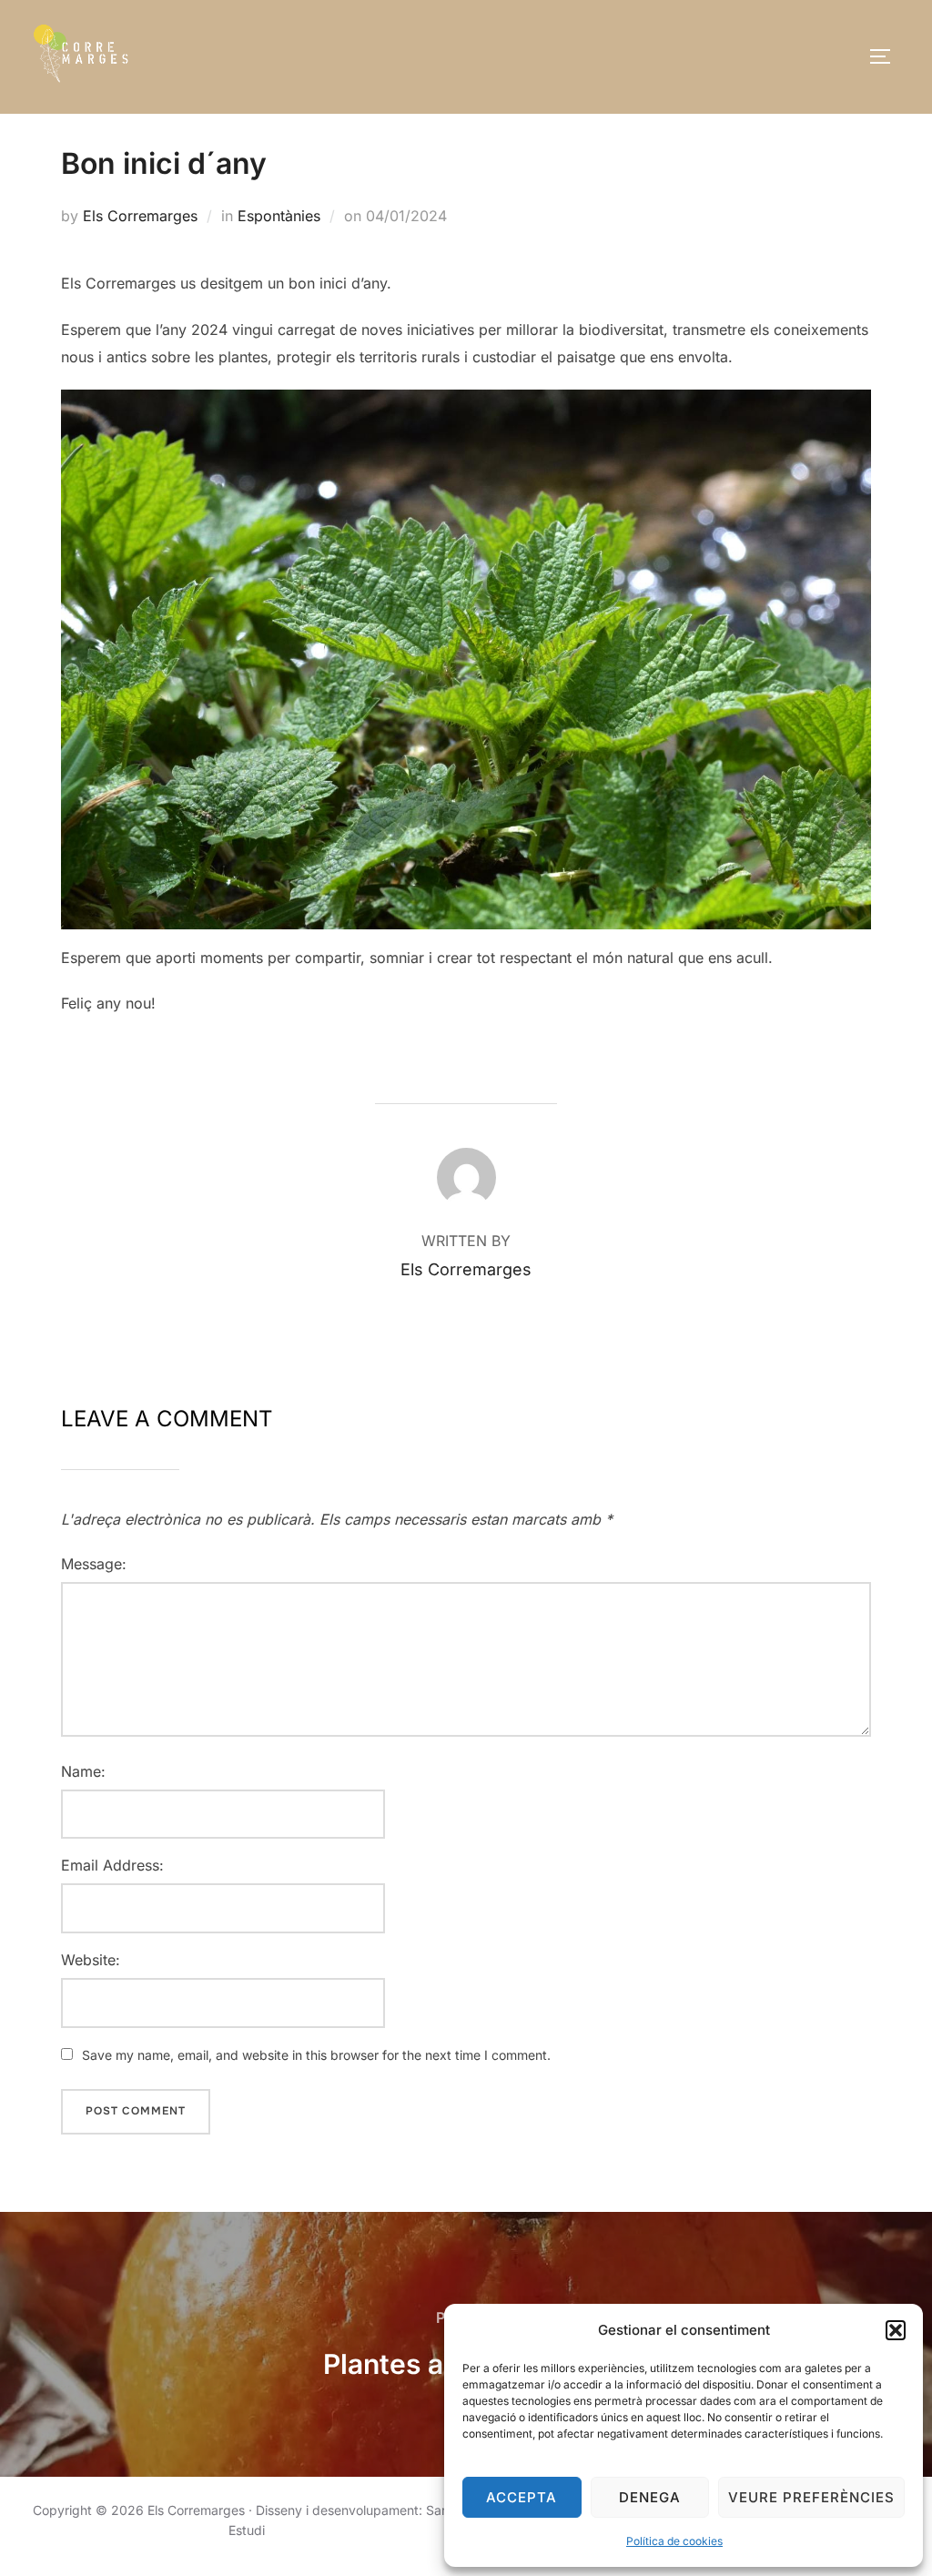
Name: (83, 1771)
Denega (650, 2497)
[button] (896, 2330)
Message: (94, 1564)
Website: (91, 1960)
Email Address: (112, 1865)
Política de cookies (674, 2541)
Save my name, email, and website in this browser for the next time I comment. (316, 2055)
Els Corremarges (140, 216)
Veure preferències (811, 2497)
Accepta (522, 2497)
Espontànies (279, 216)
